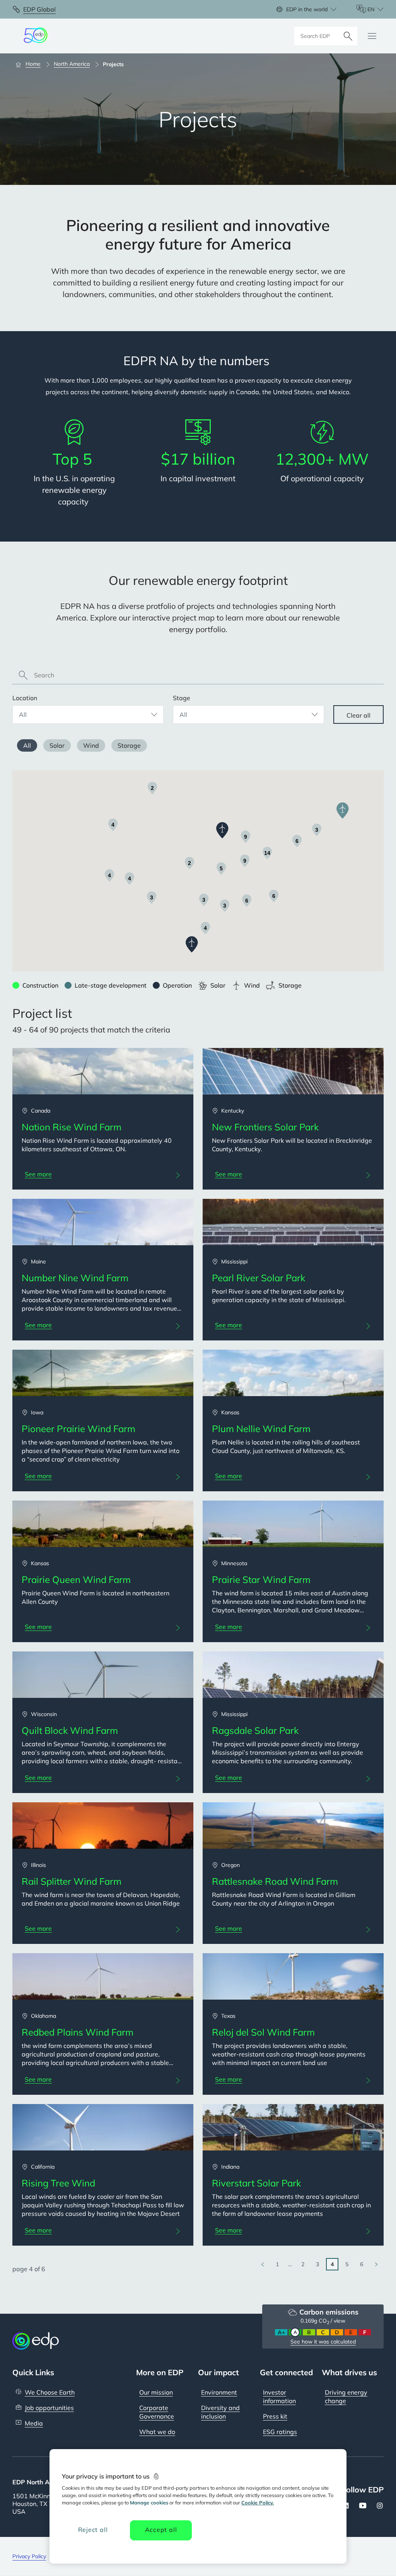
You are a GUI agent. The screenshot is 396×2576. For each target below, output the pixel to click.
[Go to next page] (376, 2264)
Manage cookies (149, 2502)
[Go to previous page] (263, 2264)
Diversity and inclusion (220, 2412)
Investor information (279, 2397)
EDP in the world (307, 9)
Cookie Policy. (258, 2502)
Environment (219, 2392)
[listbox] (88, 715)
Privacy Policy (29, 2556)
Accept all (161, 2530)
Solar (57, 745)
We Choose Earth (50, 2392)
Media (34, 2423)
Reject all (93, 2530)
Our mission (156, 2392)
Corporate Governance (157, 2412)
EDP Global (39, 9)
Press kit (275, 2416)
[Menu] (372, 36)
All (27, 745)
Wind (91, 745)
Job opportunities (49, 2408)
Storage (129, 745)
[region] (198, 2506)
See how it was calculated (323, 2342)
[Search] (348, 36)
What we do (157, 2432)
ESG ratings (280, 2432)
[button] (192, 944)
